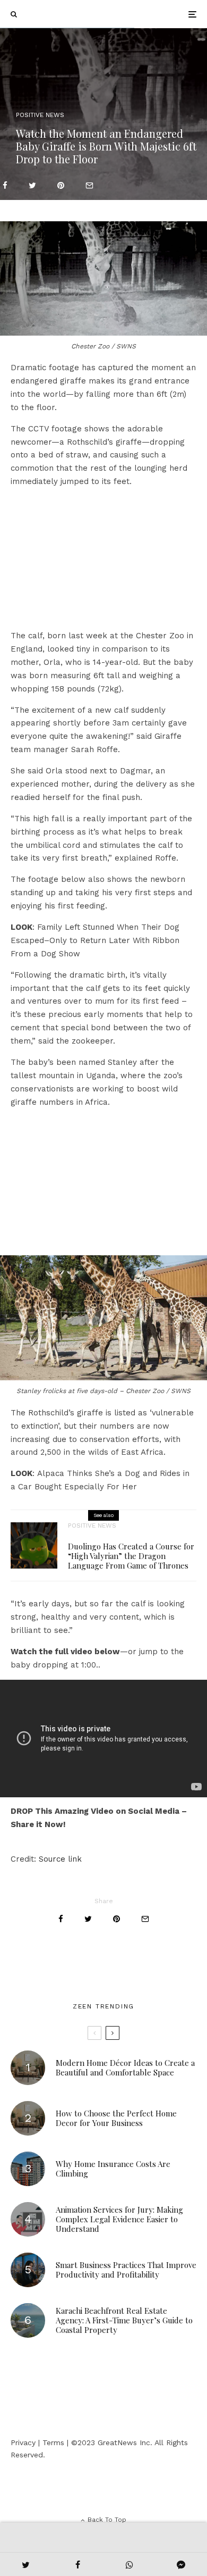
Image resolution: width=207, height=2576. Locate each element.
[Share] (5, 185)
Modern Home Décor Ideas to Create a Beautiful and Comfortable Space (125, 2068)
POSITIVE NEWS (40, 115)
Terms (53, 2442)
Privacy (23, 2442)
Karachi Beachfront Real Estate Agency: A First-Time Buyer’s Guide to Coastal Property (124, 2320)
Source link (60, 1859)
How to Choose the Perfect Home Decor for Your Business (116, 2118)
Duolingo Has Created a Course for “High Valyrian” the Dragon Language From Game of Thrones (131, 1556)
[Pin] (61, 185)
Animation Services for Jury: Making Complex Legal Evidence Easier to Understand (119, 2219)
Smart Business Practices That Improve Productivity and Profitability (126, 2270)
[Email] (89, 185)
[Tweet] (32, 185)
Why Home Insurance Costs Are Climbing (113, 2169)
